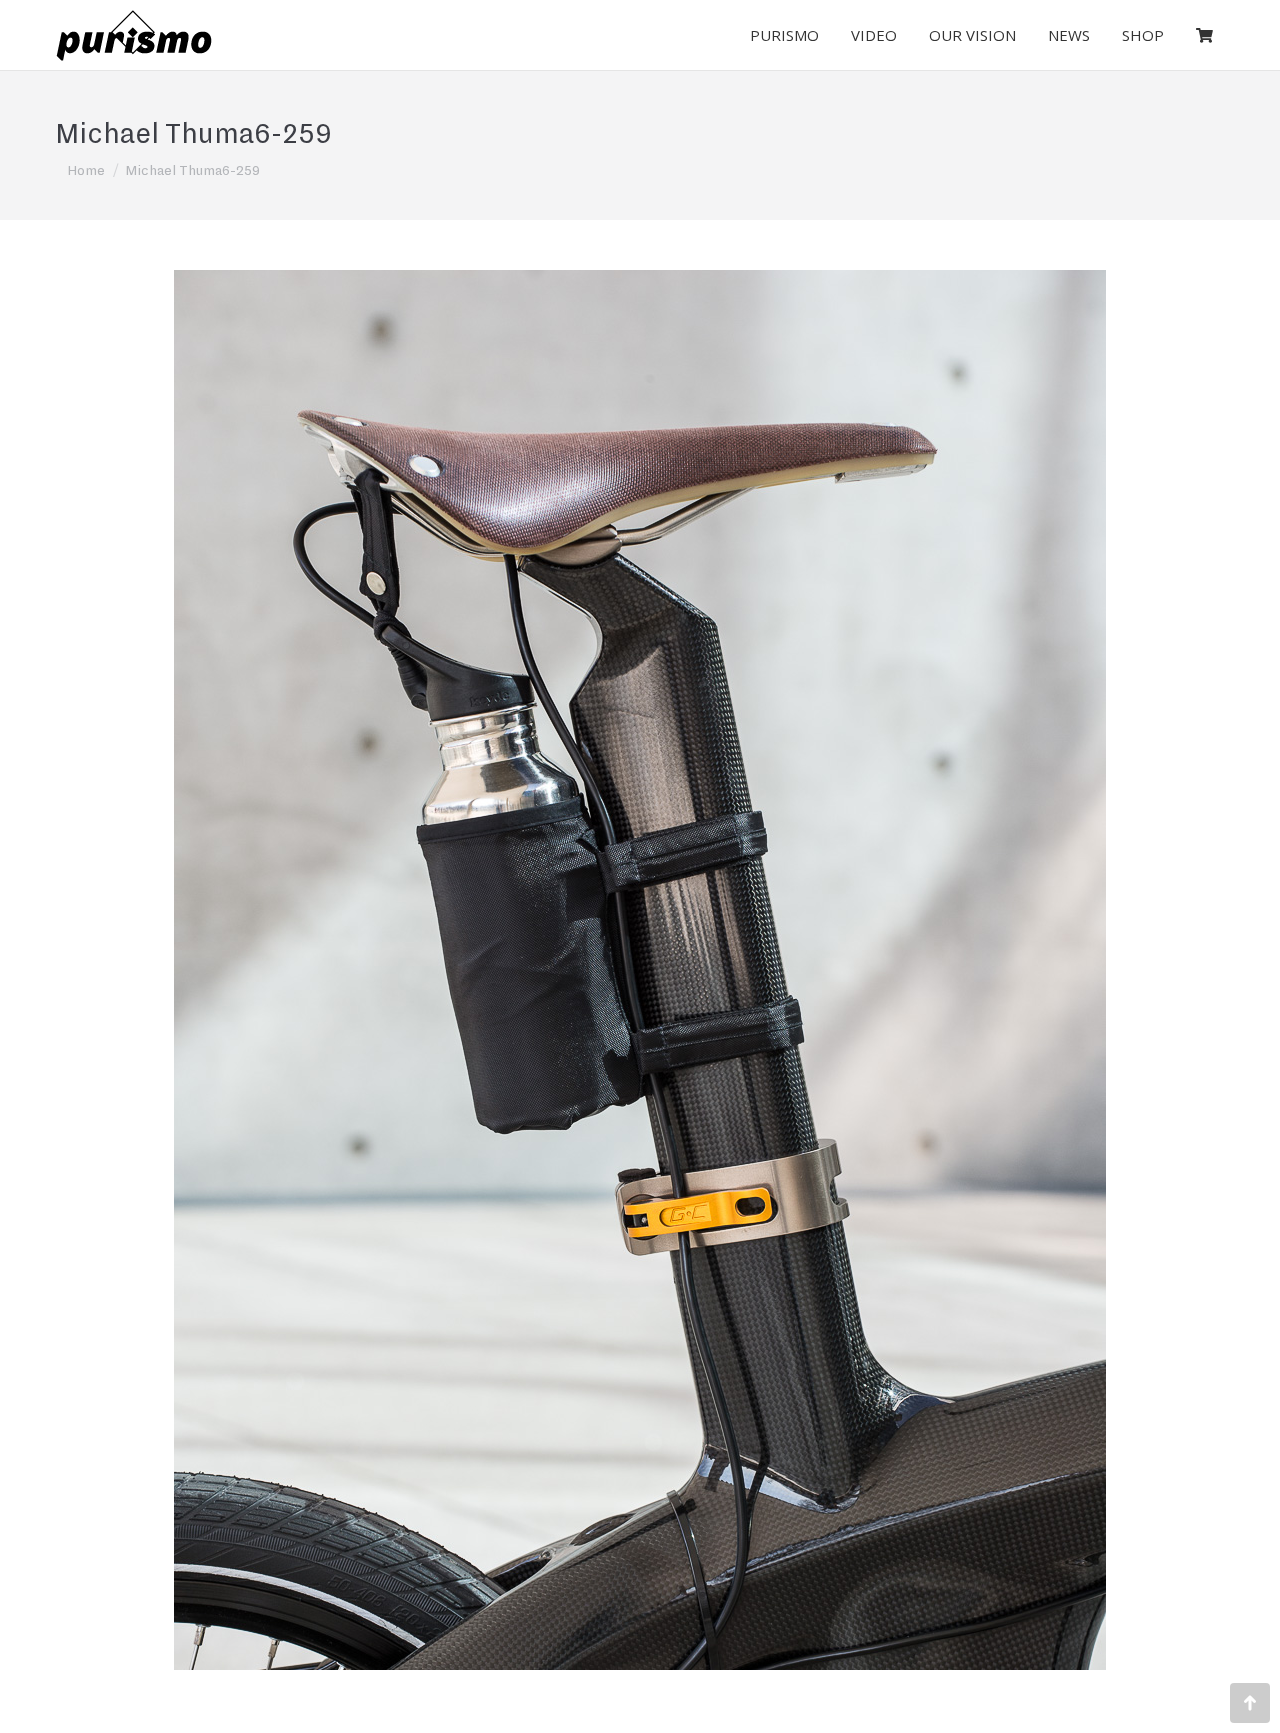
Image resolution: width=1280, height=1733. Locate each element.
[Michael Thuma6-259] (640, 970)
